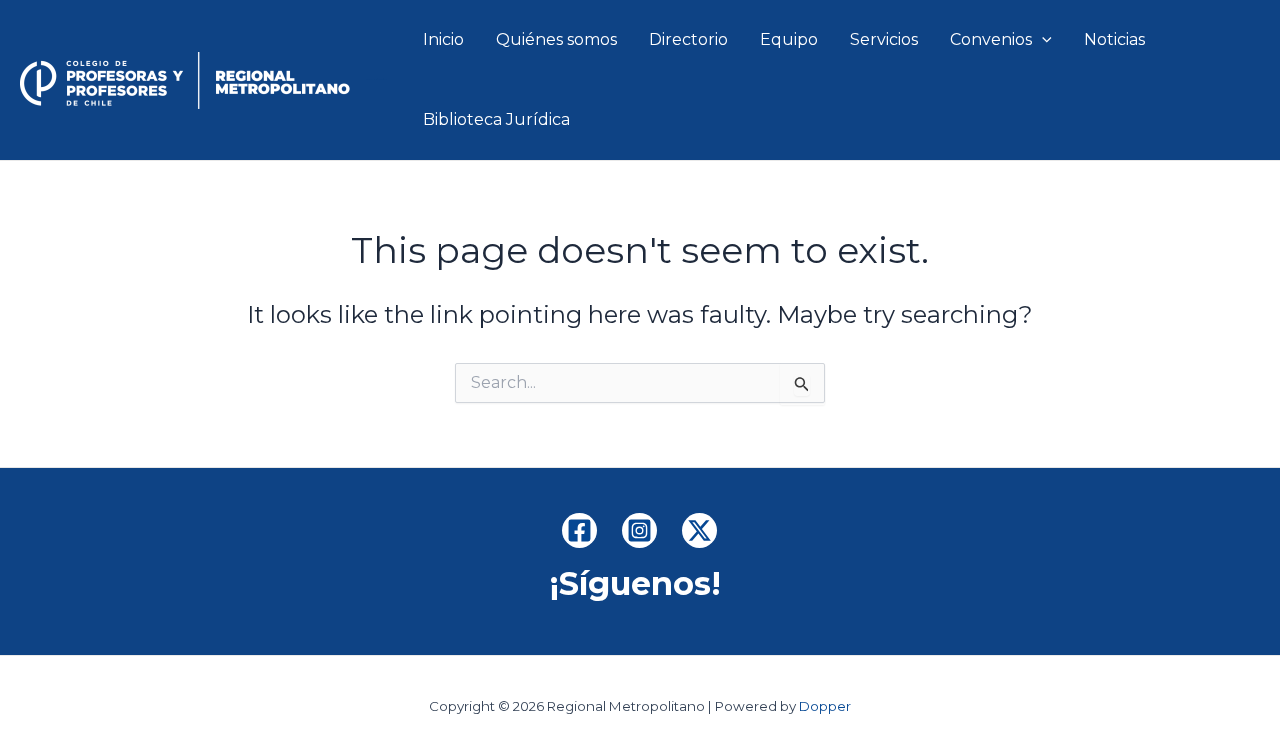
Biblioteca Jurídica (496, 119)
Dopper (825, 706)
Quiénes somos (556, 39)
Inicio (443, 39)
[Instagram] (639, 530)
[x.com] (699, 530)
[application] (1042, 40)
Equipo (789, 39)
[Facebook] (579, 530)
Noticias (1114, 39)
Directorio (688, 39)
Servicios (884, 39)
